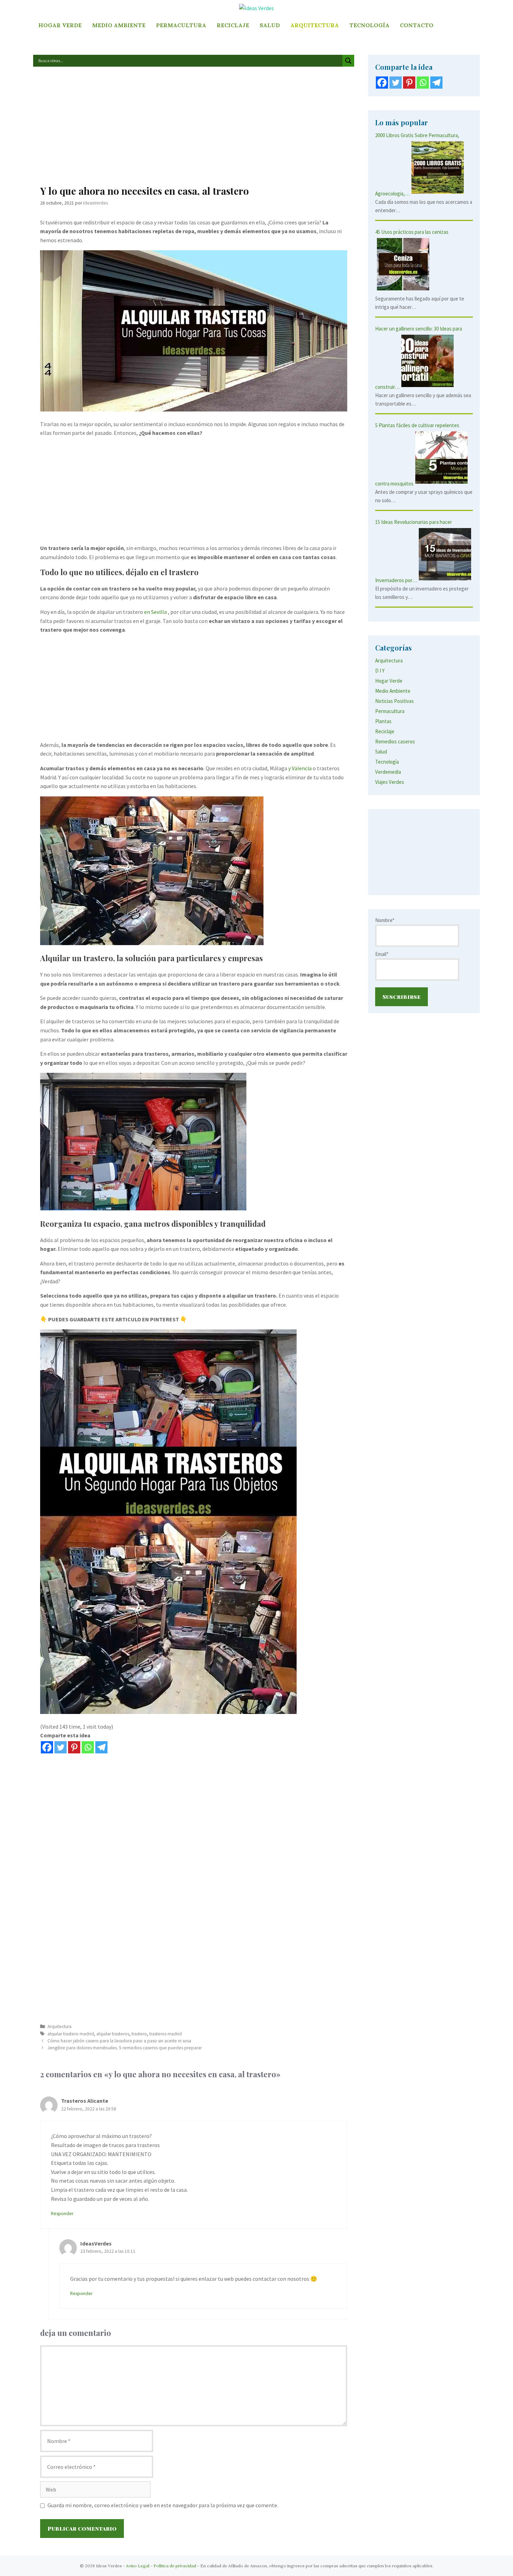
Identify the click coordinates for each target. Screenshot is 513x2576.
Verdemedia (388, 772)
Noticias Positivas (395, 701)
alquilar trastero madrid (71, 2034)
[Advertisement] (194, 129)
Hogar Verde (60, 25)
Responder (62, 2214)
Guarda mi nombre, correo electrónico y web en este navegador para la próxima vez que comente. (163, 2505)
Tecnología (369, 25)
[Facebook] (47, 1747)
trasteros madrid (166, 2034)
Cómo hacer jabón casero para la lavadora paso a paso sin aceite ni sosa (119, 2041)
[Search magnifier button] (348, 61)
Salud (270, 25)
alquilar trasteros (113, 2034)
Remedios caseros (395, 741)
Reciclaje (233, 25)
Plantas (383, 721)
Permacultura (181, 25)
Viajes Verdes (390, 782)
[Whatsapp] (88, 1747)
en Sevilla (155, 612)
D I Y (380, 671)
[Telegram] (101, 1747)
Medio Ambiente (119, 25)
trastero (139, 2034)
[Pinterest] (74, 1747)
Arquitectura (315, 25)
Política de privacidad (175, 2566)
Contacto (417, 25)
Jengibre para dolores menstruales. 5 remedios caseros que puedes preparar (125, 2048)
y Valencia (300, 768)
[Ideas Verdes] (256, 8)
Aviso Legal (138, 2566)
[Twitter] (61, 1747)
